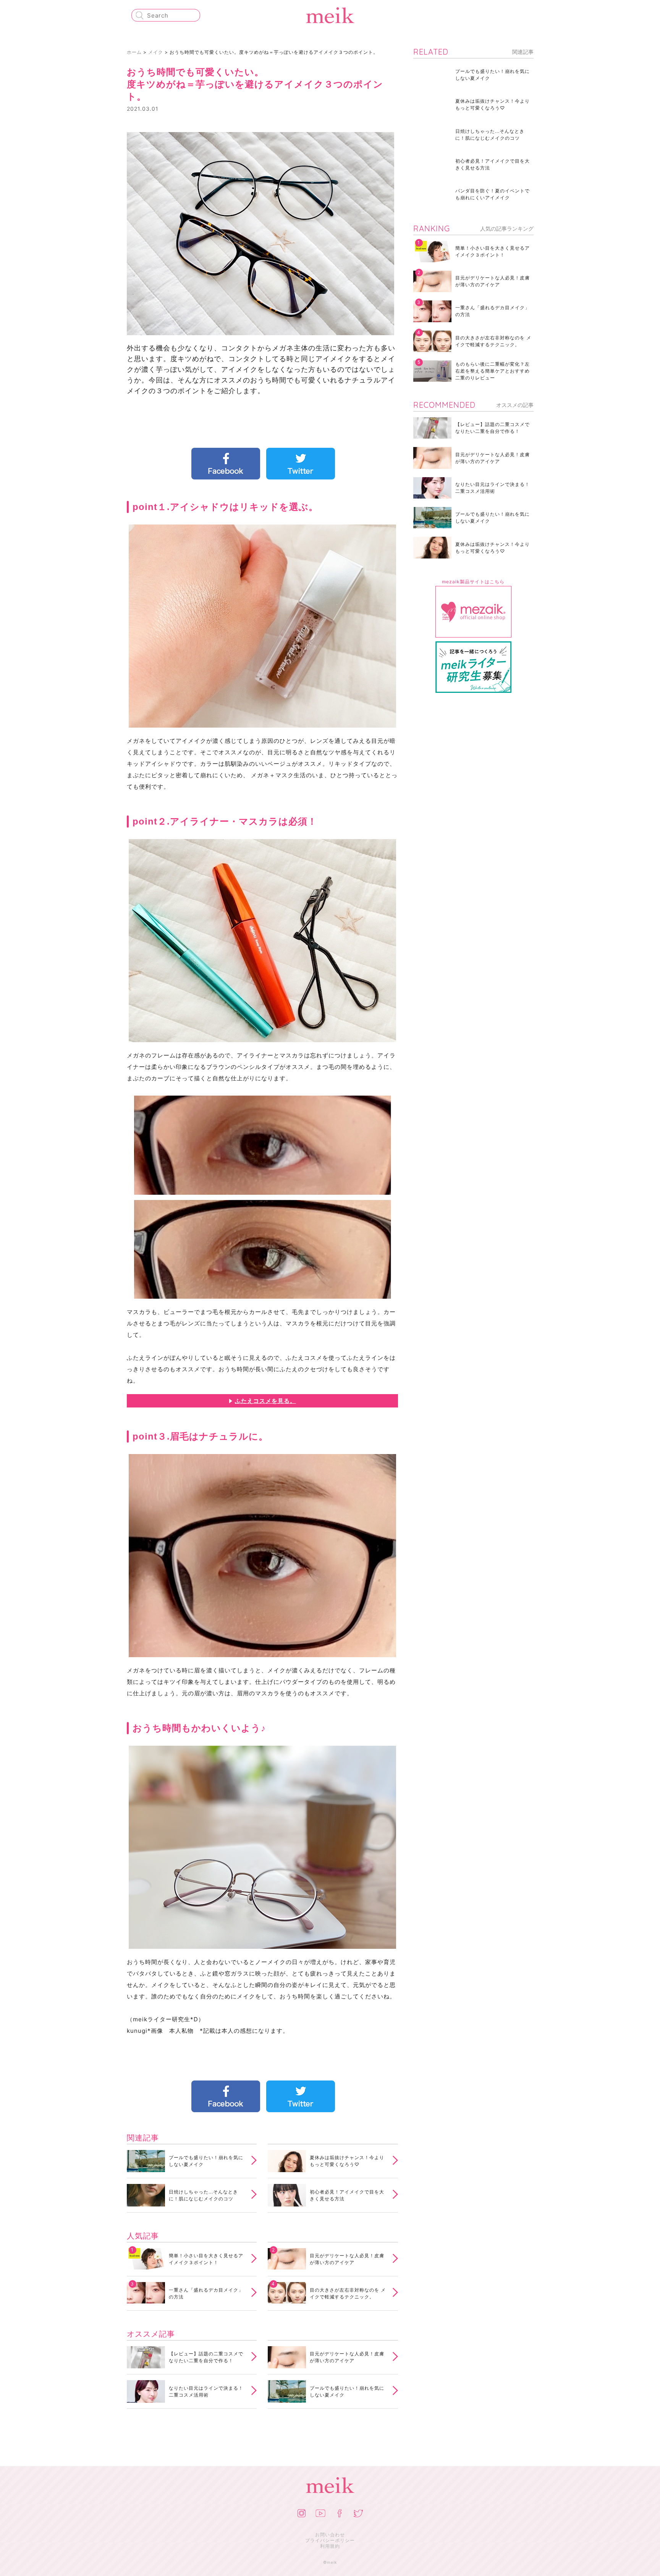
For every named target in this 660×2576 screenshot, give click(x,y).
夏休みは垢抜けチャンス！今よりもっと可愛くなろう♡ (347, 2161)
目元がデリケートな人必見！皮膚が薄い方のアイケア (347, 2259)
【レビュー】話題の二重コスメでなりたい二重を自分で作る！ (206, 2357)
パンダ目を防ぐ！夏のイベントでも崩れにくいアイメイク (493, 194)
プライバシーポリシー (330, 2540)
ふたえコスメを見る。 (265, 1401)
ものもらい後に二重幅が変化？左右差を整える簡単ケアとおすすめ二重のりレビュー (493, 371)
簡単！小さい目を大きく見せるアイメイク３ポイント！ (206, 2259)
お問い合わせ (330, 2535)
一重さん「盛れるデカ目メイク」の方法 (206, 2293)
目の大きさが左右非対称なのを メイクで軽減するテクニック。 (348, 2293)
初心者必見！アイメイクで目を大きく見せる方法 (347, 2195)
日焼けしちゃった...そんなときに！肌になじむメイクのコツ (203, 2195)
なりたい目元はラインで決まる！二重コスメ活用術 (206, 2391)
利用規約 (330, 2546)
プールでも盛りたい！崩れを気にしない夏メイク (206, 2161)
